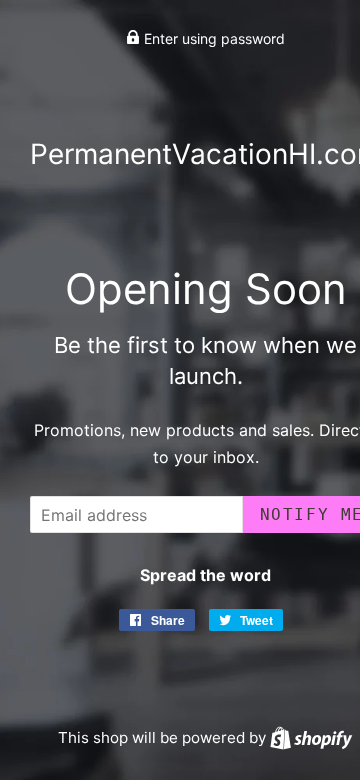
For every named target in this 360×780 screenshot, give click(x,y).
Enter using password (212, 38)
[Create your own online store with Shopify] (311, 737)
